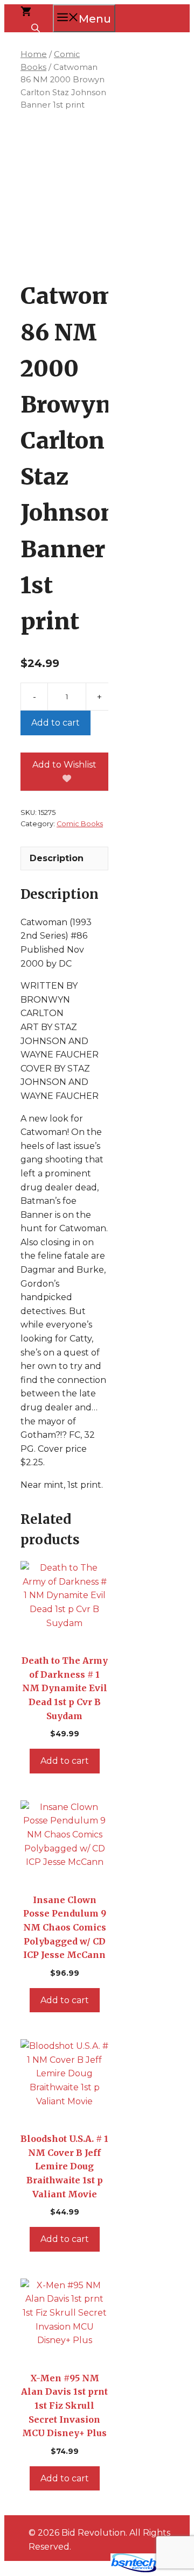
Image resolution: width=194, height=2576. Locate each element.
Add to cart (56, 723)
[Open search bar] (37, 27)
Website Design (69, 2570)
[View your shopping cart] (26, 13)
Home (34, 54)
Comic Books (80, 824)
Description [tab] (57, 858)
